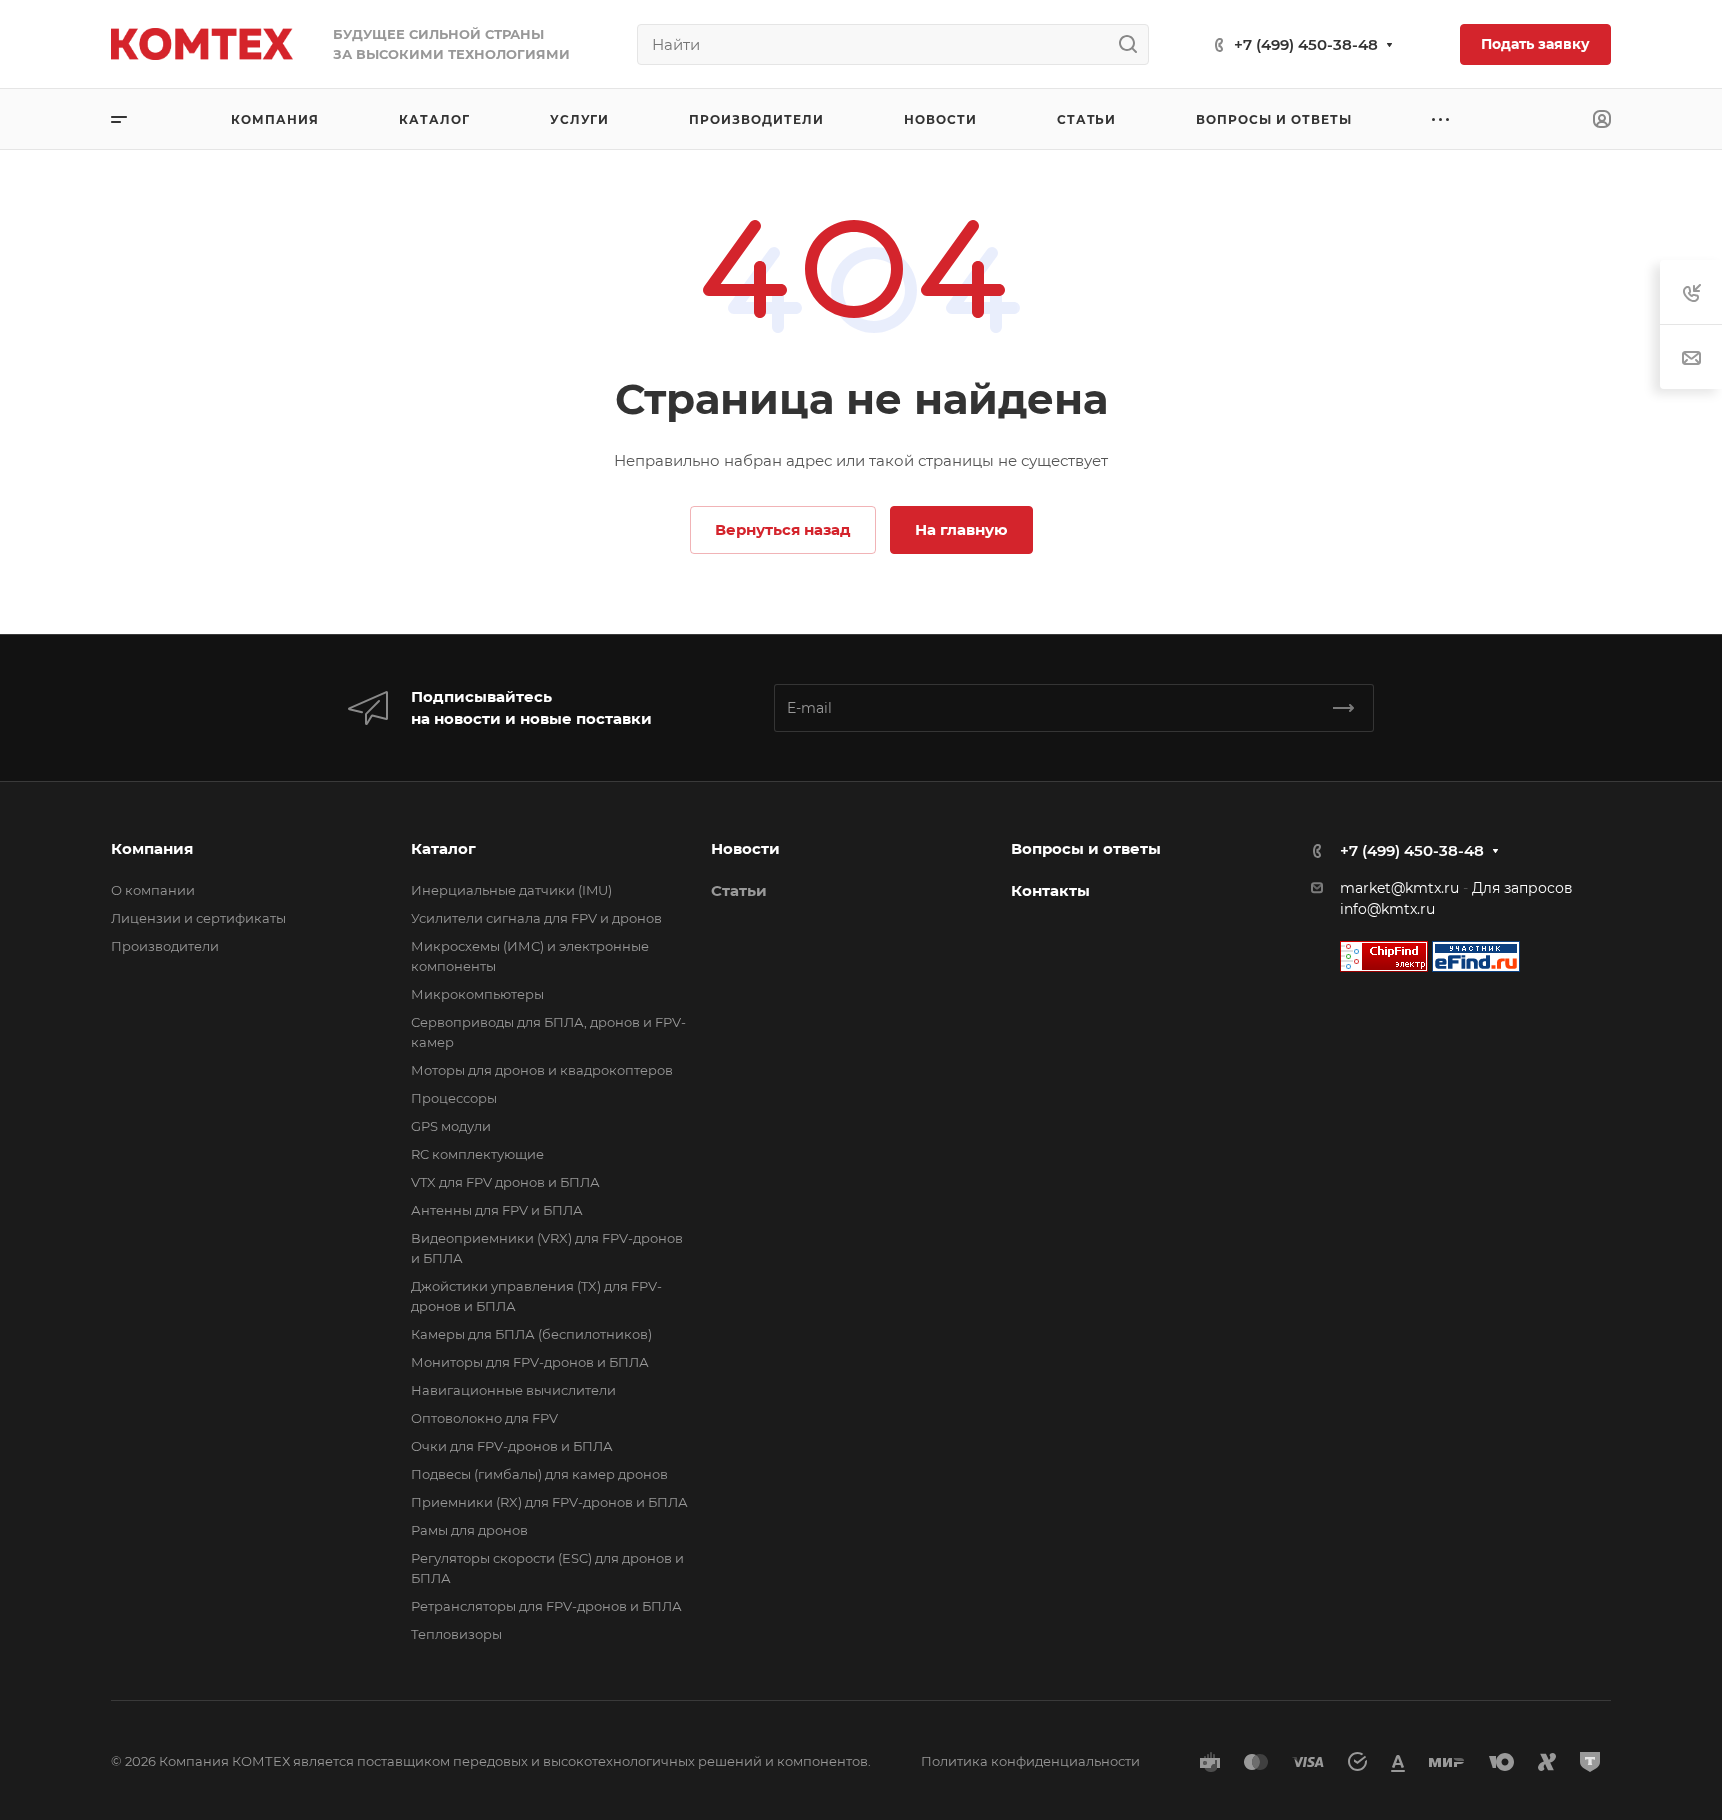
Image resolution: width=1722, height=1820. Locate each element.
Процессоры (454, 1098)
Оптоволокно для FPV (484, 1418)
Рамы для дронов (469, 1530)
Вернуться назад (783, 529)
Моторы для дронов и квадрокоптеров (542, 1070)
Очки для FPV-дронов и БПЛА (512, 1446)
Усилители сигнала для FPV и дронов (536, 918)
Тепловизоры (456, 1634)
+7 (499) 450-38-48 (1306, 44)
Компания (152, 848)
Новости (745, 848)
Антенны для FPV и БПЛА (497, 1210)
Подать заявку (1535, 44)
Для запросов (1522, 888)
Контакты (1050, 890)
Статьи (739, 890)
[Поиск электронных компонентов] (1476, 955)
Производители (165, 946)
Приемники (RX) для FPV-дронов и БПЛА (549, 1502)
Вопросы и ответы (1086, 848)
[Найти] (1133, 44)
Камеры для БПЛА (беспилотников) (531, 1334)
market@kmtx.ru (1399, 888)
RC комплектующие (477, 1154)
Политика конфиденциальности (1030, 1761)
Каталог (443, 848)
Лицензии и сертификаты (198, 918)
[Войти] (1602, 119)
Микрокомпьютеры (477, 994)
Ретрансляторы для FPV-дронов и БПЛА (546, 1606)
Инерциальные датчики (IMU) (511, 890)
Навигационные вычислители (513, 1390)
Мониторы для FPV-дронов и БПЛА (530, 1362)
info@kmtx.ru (1387, 909)
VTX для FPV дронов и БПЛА (505, 1182)
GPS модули (451, 1126)
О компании (153, 890)
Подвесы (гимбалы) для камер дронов (539, 1474)
